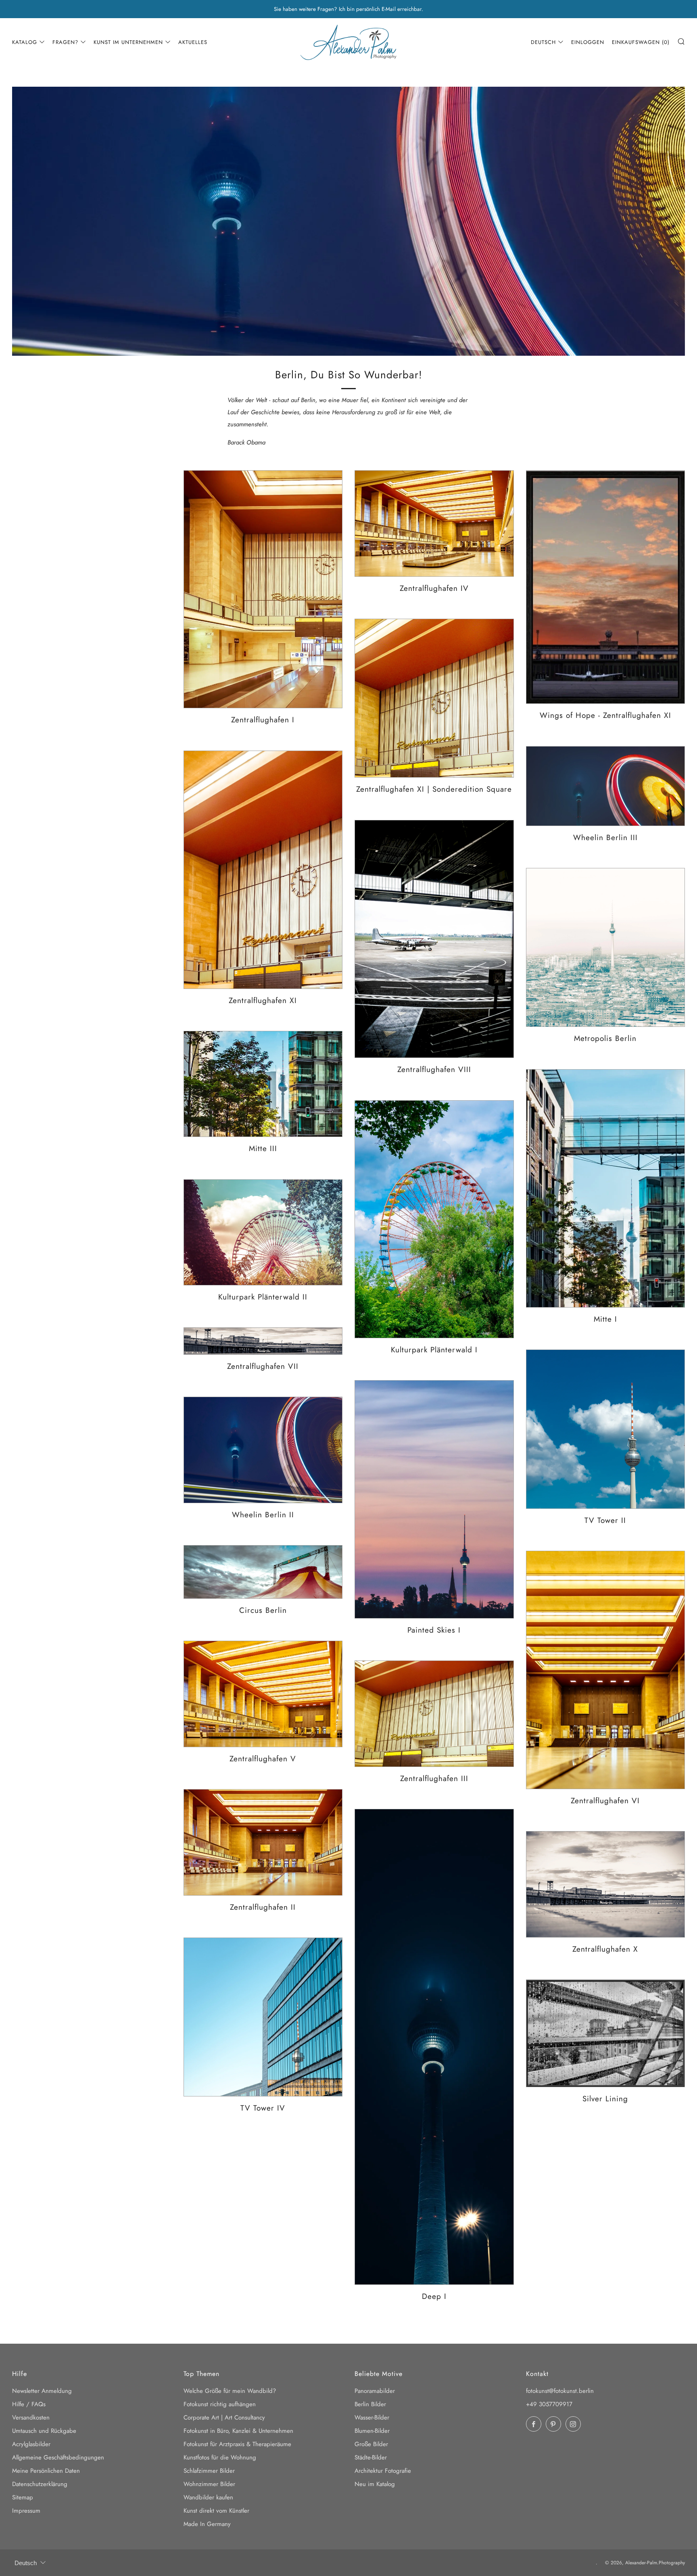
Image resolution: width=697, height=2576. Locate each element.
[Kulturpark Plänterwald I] (434, 1219)
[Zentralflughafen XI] (263, 870)
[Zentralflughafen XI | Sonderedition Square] (434, 698)
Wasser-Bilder (372, 2417)
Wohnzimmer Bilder (209, 2484)
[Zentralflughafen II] (263, 1842)
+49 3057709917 (549, 2404)
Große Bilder (371, 2444)
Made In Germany (207, 2524)
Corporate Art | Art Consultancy (224, 2417)
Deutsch (543, 42)
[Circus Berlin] (263, 1572)
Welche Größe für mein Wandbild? (230, 2391)
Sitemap (23, 2497)
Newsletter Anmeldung (42, 2391)
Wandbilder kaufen (208, 2497)
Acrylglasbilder (31, 2444)
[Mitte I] (606, 1188)
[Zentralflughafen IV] (434, 524)
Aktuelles (193, 42)
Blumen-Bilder (372, 2431)
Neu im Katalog (375, 2484)
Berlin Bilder (370, 2404)
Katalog (25, 42)
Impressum (26, 2511)
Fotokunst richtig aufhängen (220, 2404)
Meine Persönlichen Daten (46, 2471)
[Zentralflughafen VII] (263, 1341)
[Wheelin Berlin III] (606, 786)
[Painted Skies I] (434, 1499)
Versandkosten (31, 2417)
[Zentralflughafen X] (606, 1884)
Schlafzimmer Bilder (209, 2471)
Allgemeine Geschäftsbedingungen (58, 2457)
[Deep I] (434, 2047)
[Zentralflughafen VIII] (434, 939)
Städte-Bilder (371, 2457)
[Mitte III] (263, 1084)
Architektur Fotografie (383, 2471)
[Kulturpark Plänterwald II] (263, 1233)
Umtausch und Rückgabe (44, 2431)
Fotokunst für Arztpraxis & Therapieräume (237, 2444)
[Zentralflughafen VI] (606, 1670)
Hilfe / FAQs (29, 2404)
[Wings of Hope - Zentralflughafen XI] (606, 587)
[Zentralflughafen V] (263, 1694)
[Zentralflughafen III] (434, 1714)
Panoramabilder (375, 2391)
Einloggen (588, 42)
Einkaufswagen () (641, 42)
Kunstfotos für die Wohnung (220, 2457)
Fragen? (65, 42)
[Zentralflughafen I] (263, 589)
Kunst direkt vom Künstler (216, 2511)
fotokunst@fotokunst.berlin (560, 2391)
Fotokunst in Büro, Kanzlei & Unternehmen (238, 2431)
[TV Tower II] (606, 1429)
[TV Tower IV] (263, 2017)
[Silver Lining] (606, 2033)
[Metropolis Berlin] (606, 948)
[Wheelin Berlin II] (263, 1450)
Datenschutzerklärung (40, 2484)
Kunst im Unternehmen (128, 42)
